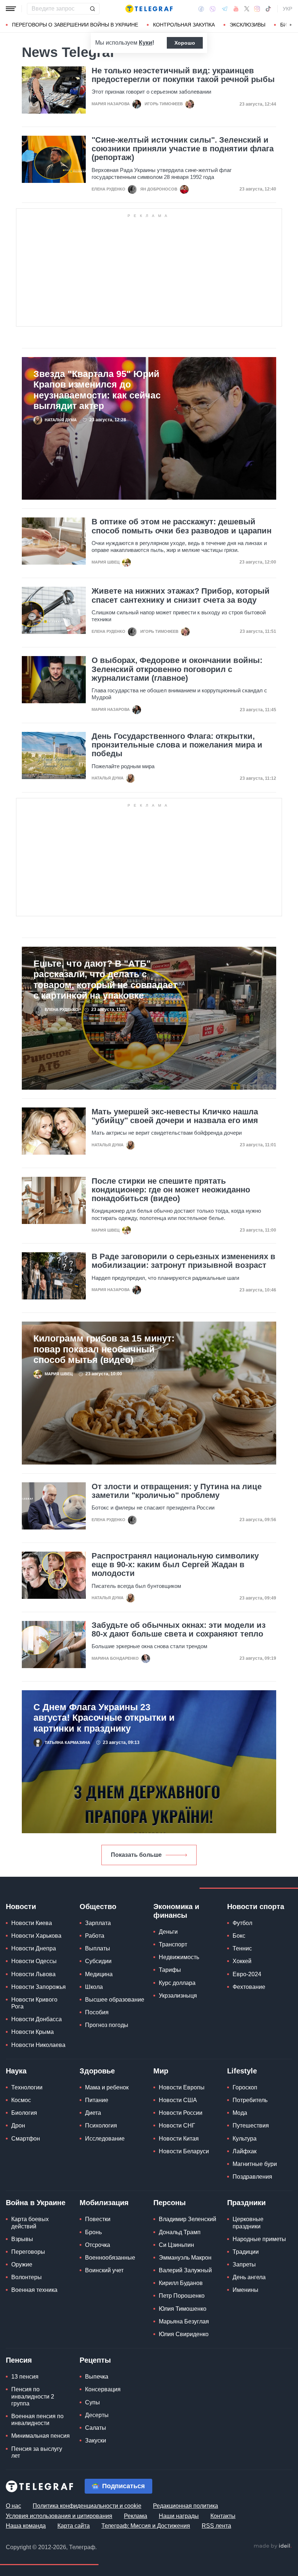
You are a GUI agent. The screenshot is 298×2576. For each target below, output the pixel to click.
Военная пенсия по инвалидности (37, 2420)
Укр (287, 9)
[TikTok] (268, 9)
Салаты (96, 2428)
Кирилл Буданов (181, 2283)
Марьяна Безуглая (184, 2321)
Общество (98, 1907)
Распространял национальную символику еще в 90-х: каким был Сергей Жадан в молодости (175, 1565)
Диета (93, 2113)
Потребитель (250, 2100)
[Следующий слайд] (291, 25)
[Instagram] (257, 9)
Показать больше (136, 1855)
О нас (13, 2506)
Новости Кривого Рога (34, 2003)
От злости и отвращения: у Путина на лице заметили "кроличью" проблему (177, 1491)
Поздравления (252, 2177)
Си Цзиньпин (176, 2245)
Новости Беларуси (184, 2151)
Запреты (244, 2264)
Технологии (27, 2087)
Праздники (246, 2203)
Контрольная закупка (184, 25)
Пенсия (19, 2360)
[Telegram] (225, 9)
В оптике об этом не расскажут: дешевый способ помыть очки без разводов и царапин (182, 526)
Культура (245, 2139)
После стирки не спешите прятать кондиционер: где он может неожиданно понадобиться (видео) (171, 1190)
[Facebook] (201, 9)
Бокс (239, 1936)
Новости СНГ (177, 2125)
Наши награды (179, 2516)
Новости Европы (182, 2087)
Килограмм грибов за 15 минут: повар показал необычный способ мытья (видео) (104, 1349)
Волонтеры (27, 2277)
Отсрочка (98, 2245)
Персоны (170, 2203)
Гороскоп (245, 2087)
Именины (245, 2290)
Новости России (181, 2113)
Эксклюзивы (247, 25)
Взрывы (22, 2239)
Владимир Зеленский (188, 2219)
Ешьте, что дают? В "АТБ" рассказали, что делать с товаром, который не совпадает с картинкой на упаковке (105, 980)
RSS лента (216, 2526)
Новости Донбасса (37, 2019)
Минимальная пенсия (41, 2436)
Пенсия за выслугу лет (37, 2452)
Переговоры (28, 2252)
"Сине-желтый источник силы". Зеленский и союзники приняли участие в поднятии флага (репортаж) (183, 149)
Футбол (242, 1923)
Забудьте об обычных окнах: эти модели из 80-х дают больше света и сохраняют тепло (179, 1630)
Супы (92, 2402)
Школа (94, 1987)
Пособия (97, 2012)
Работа (95, 1936)
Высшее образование (115, 2000)
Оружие (22, 2264)
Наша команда (26, 2526)
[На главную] (149, 9)
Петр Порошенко (182, 2296)
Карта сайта (74, 2526)
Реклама (136, 2516)
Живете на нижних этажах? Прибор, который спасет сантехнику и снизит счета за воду (181, 595)
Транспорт (173, 1944)
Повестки (98, 2219)
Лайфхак (245, 2151)
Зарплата (98, 1923)
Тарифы (170, 1970)
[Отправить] (92, 9)
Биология (24, 2113)
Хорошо (185, 43)
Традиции (246, 2252)
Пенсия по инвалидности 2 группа (33, 2396)
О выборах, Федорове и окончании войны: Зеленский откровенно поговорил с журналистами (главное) (177, 669)
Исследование (105, 2139)
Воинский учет (104, 2270)
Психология (101, 2125)
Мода (240, 2113)
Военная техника (34, 2290)
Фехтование (249, 1987)
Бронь (93, 2232)
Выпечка (97, 2377)
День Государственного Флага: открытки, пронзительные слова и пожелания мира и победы (177, 745)
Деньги (168, 1932)
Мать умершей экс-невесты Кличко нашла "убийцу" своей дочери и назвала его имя (175, 1116)
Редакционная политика (186, 2506)
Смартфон (26, 2139)
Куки (146, 43)
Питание (97, 2100)
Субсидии (98, 1961)
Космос (21, 2100)
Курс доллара (177, 1983)
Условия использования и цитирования (59, 2516)
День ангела (249, 2277)
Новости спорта (256, 1907)
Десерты (97, 2415)
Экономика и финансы (176, 1911)
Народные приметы (259, 2239)
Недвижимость (179, 1957)
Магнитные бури (255, 2164)
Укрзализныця (178, 1996)
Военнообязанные (110, 2258)
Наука (16, 2071)
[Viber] (213, 9)
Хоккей (242, 1961)
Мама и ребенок (107, 2087)
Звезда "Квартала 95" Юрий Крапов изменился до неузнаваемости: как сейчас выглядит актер (97, 390)
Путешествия (251, 2125)
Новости (21, 1907)
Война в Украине (36, 2203)
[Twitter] (247, 9)
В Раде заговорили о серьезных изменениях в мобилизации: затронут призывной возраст (184, 1261)
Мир (161, 2071)
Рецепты (95, 2360)
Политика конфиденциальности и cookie (87, 2506)
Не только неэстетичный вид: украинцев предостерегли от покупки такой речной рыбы (183, 75)
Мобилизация (104, 2203)
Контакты (223, 2516)
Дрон (18, 2125)
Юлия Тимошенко (183, 2309)
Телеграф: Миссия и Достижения (146, 2526)
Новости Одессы (34, 1961)
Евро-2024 (247, 1974)
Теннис (242, 1948)
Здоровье (97, 2071)
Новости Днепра (34, 1948)
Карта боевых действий (30, 2223)
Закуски (96, 2440)
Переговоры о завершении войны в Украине (75, 25)
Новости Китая (179, 2139)
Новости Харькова (36, 1936)
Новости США (178, 2100)
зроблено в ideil (273, 2546)
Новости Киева (32, 1923)
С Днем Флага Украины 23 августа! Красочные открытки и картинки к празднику (104, 1718)
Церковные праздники (248, 2223)
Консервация (103, 2389)
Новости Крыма (33, 2032)
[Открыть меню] (11, 9)
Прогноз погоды (107, 2025)
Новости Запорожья (39, 1987)
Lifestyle (242, 2071)
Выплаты (98, 1948)
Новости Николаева (38, 2045)
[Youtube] (236, 9)
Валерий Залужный (185, 2270)
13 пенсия (25, 2377)
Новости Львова (33, 1974)
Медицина (99, 1974)
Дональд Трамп (180, 2232)
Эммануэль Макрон (185, 2258)
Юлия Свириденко (184, 2334)
